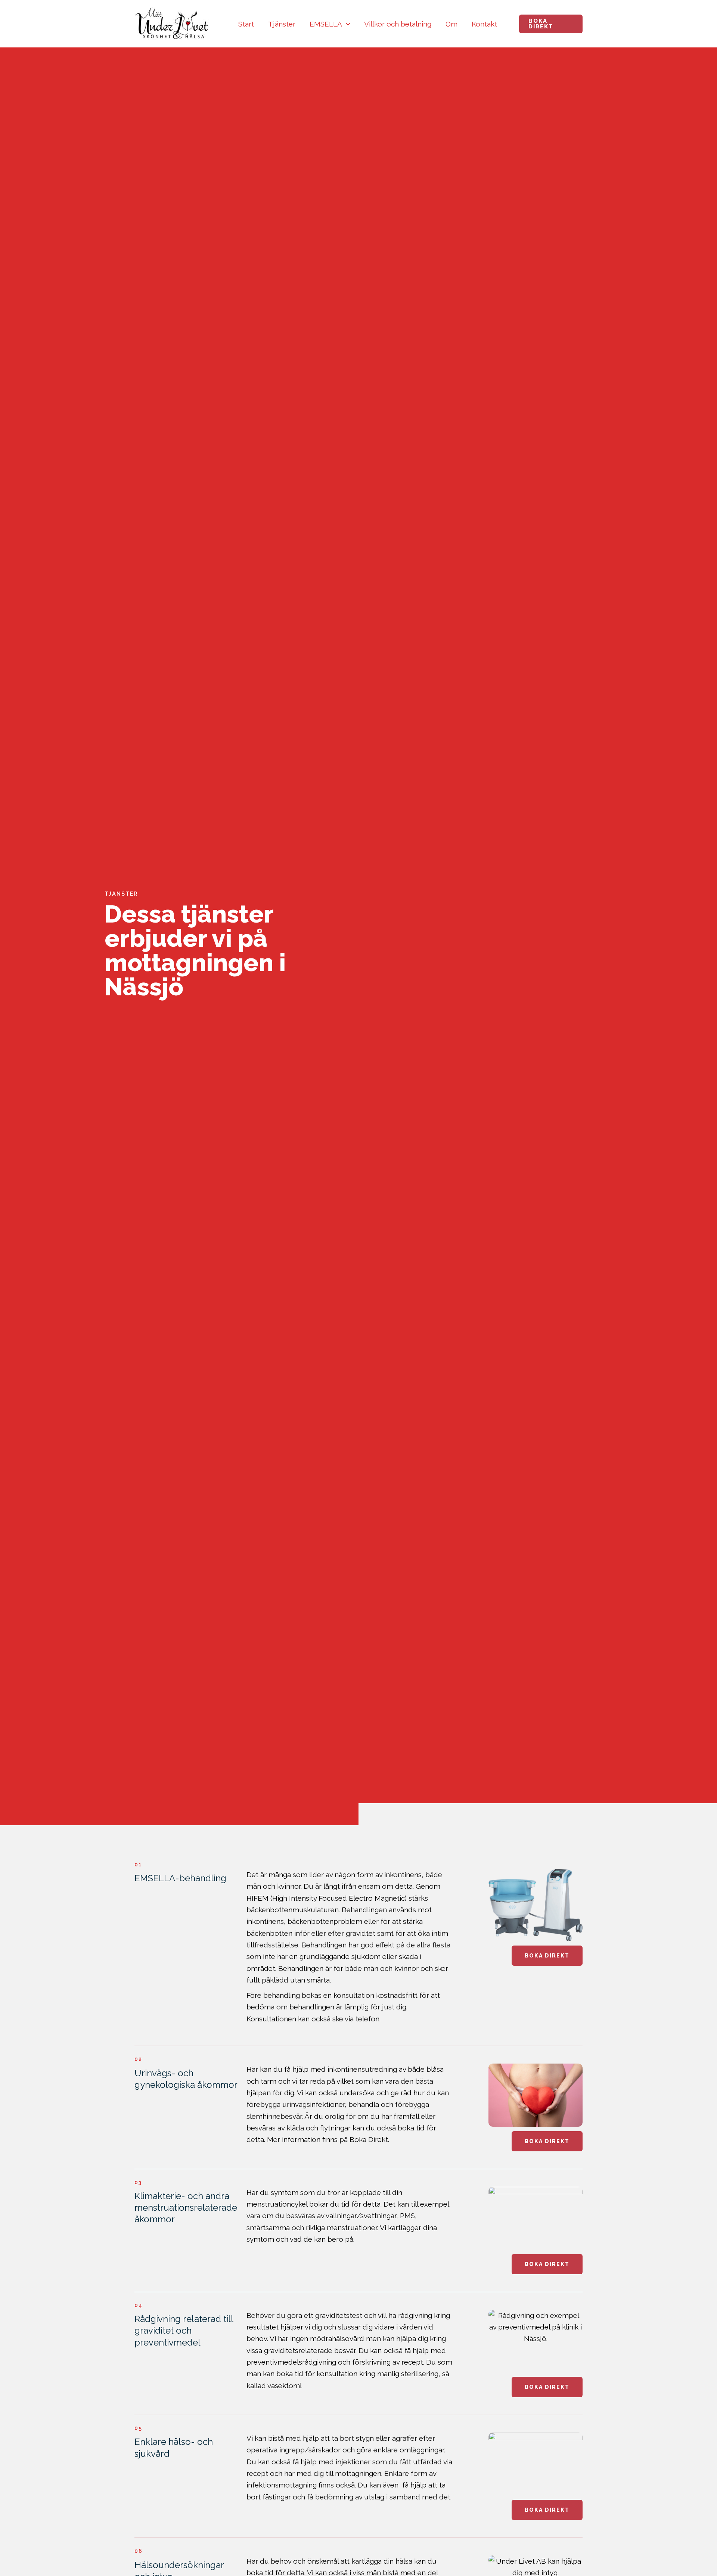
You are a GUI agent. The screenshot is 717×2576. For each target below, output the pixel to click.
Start (246, 24)
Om (451, 24)
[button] (346, 24)
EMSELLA (326, 24)
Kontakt (484, 24)
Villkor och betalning (398, 24)
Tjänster (282, 24)
